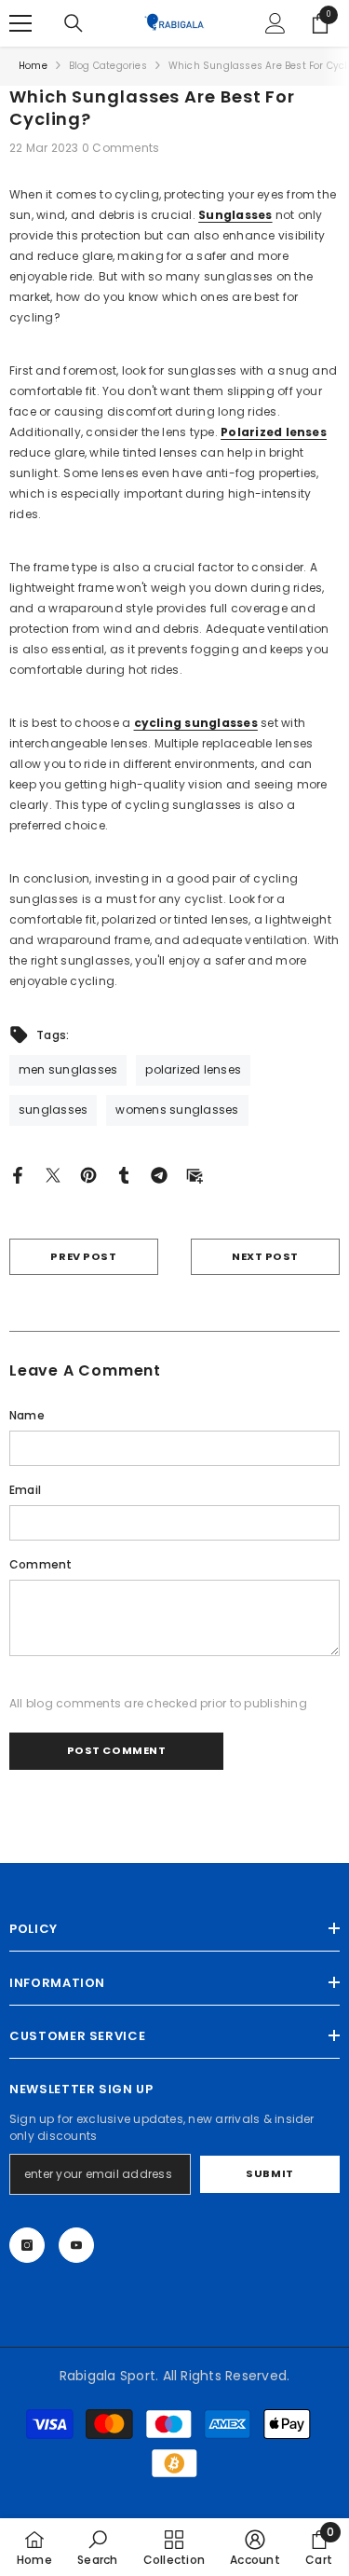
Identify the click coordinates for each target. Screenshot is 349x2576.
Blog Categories (108, 66)
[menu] (20, 23)
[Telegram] (159, 1175)
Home (33, 66)
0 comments (121, 148)
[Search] (74, 23)
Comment (41, 1564)
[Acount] (275, 23)
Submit (269, 2173)
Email (25, 1490)
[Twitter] (53, 1175)
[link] (97, 2547)
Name (27, 1415)
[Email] (195, 1175)
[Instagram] (27, 2245)
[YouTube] (76, 2245)
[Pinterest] (88, 1175)
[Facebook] (18, 1175)
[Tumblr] (124, 1175)
